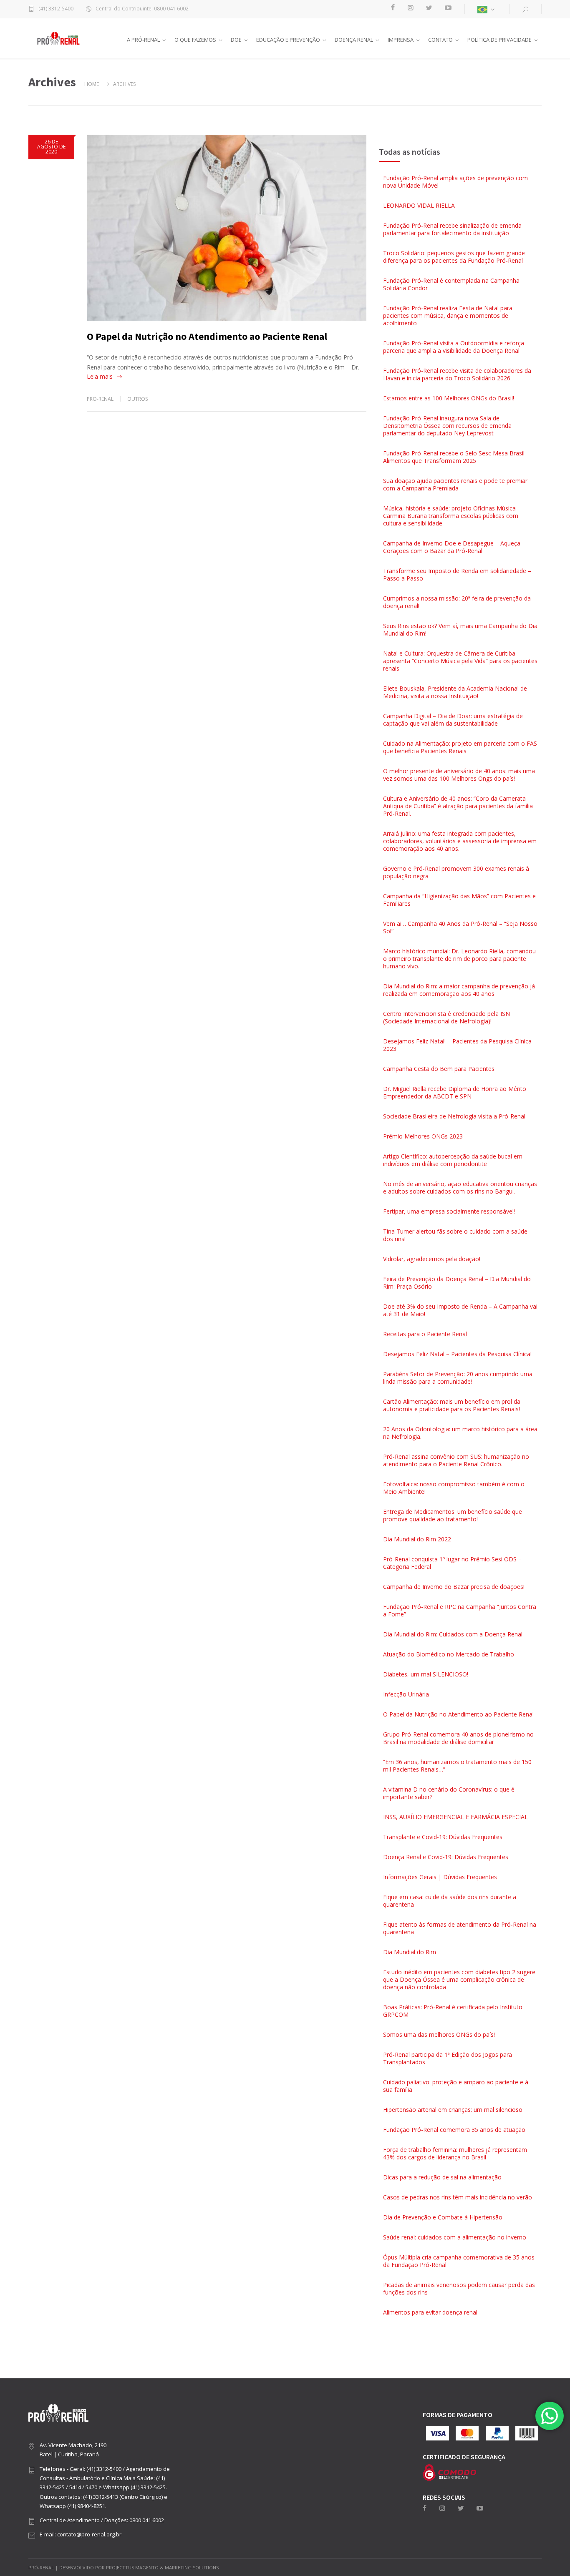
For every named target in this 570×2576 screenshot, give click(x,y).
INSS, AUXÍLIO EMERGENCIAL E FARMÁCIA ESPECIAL (455, 1817)
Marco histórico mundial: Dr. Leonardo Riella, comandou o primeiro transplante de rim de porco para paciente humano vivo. (459, 959)
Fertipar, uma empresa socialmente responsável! (449, 1211)
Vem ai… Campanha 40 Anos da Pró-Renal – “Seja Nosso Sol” (460, 927)
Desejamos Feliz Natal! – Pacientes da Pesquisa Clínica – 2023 (460, 1045)
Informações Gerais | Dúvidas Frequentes (440, 1877)
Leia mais (100, 376)
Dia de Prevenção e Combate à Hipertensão (443, 2217)
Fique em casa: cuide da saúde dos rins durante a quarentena (450, 1901)
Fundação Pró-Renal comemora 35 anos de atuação (454, 2130)
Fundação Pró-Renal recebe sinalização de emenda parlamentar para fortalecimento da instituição (452, 229)
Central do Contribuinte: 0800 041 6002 (142, 9)
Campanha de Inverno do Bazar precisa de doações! (454, 1587)
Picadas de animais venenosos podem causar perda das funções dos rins (459, 2288)
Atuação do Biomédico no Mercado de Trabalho (449, 1654)
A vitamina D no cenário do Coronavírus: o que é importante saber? (449, 1793)
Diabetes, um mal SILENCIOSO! (426, 1674)
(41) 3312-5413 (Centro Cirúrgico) (123, 2497)
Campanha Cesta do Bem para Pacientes (439, 1069)
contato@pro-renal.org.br (89, 2534)
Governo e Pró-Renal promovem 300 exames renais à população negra (456, 872)
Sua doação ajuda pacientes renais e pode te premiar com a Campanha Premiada (455, 484)
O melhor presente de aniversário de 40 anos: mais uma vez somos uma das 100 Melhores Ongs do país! (459, 775)
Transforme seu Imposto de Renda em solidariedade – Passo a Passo (457, 574)
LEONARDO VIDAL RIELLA (419, 205)
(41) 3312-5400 (56, 9)
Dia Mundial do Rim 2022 (417, 1539)
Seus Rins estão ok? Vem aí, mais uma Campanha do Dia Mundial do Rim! (460, 630)
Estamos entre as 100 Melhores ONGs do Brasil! (449, 398)
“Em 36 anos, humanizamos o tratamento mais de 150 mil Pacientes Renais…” (457, 1766)
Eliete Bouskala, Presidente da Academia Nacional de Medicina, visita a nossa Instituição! (455, 692)
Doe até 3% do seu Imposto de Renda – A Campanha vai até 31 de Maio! (460, 1310)
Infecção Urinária (406, 1694)
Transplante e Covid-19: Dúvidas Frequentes (443, 1837)
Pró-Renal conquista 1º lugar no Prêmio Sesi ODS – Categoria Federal (452, 1563)
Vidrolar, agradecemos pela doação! (432, 1259)
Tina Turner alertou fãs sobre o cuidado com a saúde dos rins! (455, 1235)
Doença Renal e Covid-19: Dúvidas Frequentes (446, 1857)
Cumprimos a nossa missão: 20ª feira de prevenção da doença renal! (457, 602)
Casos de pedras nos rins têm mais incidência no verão (458, 2197)
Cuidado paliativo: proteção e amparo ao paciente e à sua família (456, 2086)
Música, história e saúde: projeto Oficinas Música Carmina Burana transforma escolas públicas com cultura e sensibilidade (451, 516)
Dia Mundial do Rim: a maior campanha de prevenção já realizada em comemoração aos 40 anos (459, 990)
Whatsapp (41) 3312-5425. (135, 2487)
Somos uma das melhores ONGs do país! (439, 2034)
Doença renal (354, 40)
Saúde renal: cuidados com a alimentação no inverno (455, 2237)
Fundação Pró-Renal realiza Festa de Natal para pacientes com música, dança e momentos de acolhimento (448, 315)
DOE (236, 40)
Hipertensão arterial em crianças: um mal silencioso (453, 2110)
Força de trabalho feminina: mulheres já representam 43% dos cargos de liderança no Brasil (455, 2153)
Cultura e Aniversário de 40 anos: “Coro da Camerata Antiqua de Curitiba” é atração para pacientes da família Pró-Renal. (458, 806)
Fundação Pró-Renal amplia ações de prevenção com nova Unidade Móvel (455, 182)
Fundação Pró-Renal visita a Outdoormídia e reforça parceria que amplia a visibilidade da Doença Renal (454, 347)
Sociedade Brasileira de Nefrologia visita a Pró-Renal (454, 1116)
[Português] (487, 9)
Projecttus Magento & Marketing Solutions (162, 2567)
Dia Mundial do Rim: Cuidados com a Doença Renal (453, 1634)
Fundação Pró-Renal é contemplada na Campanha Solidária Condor (451, 284)
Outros (137, 399)
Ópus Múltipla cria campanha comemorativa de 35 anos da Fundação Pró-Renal (459, 2261)
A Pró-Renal (143, 40)
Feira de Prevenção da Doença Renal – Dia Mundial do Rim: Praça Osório (457, 1283)
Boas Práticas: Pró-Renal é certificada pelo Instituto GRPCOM (453, 2011)
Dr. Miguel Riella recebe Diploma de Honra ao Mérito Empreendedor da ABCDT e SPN (455, 1092)
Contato (440, 40)
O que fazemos (195, 40)
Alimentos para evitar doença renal (430, 2312)
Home (92, 84)
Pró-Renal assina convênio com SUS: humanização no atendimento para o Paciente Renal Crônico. (456, 1460)
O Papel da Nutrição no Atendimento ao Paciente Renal (207, 336)
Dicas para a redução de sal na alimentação (442, 2177)
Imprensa (401, 40)
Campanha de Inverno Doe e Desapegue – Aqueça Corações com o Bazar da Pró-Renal (452, 547)
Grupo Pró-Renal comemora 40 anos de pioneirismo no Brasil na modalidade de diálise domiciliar (458, 1738)
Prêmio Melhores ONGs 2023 (423, 1136)
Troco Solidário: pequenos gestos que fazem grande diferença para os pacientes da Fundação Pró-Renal (454, 257)
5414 (75, 2487)
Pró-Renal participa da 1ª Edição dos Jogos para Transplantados (448, 2058)
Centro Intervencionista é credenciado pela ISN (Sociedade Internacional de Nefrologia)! (446, 1017)
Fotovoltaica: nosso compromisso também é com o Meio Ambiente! (454, 1488)
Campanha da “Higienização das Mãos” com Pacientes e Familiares (459, 900)
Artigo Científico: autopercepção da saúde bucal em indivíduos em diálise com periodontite (453, 1160)
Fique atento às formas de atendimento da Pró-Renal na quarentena (460, 1928)
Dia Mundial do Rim (410, 1952)
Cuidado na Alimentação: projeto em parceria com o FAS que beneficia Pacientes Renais (460, 747)
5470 (91, 2487)
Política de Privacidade (499, 40)
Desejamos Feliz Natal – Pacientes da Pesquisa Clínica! (457, 1354)
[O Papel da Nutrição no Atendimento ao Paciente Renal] (227, 228)
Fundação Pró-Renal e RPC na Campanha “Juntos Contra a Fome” (460, 1610)
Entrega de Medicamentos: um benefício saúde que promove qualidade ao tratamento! (453, 1515)
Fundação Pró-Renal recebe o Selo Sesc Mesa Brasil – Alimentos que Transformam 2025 (456, 457)
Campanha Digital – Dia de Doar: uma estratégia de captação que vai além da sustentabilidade (453, 720)
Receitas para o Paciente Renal (425, 1334)
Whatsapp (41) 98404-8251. (73, 2506)
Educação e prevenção (288, 40)
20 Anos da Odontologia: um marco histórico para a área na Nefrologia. (460, 1433)
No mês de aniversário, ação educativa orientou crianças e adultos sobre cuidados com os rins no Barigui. (460, 1187)
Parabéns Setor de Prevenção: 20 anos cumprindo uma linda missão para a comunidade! (458, 1378)
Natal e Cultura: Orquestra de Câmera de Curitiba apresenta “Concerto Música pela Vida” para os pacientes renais (460, 661)
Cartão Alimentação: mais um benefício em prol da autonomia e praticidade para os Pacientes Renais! (452, 1405)
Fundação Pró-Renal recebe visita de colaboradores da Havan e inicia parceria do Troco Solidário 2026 (457, 374)
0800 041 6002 (147, 2520)
